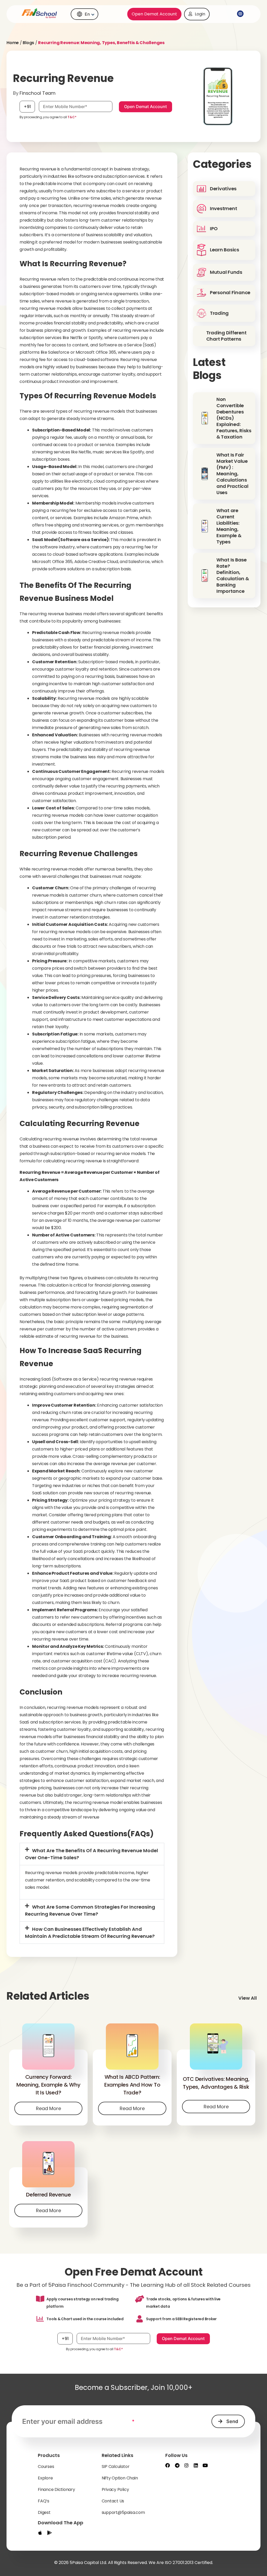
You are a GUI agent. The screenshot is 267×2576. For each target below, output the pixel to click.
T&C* (72, 117)
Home (13, 43)
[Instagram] (186, 2465)
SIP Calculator (116, 2467)
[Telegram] (177, 2465)
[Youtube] (205, 2465)
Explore (45, 2478)
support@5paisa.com (123, 2512)
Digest (44, 2512)
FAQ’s (44, 2501)
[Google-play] (50, 2533)
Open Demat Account (154, 14)
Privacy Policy (115, 2489)
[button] (239, 14)
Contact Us (113, 2501)
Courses (46, 2467)
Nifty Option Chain (120, 2478)
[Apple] (40, 2533)
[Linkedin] (196, 2465)
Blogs (28, 43)
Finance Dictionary (56, 2489)
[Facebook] (168, 2465)
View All (248, 1998)
